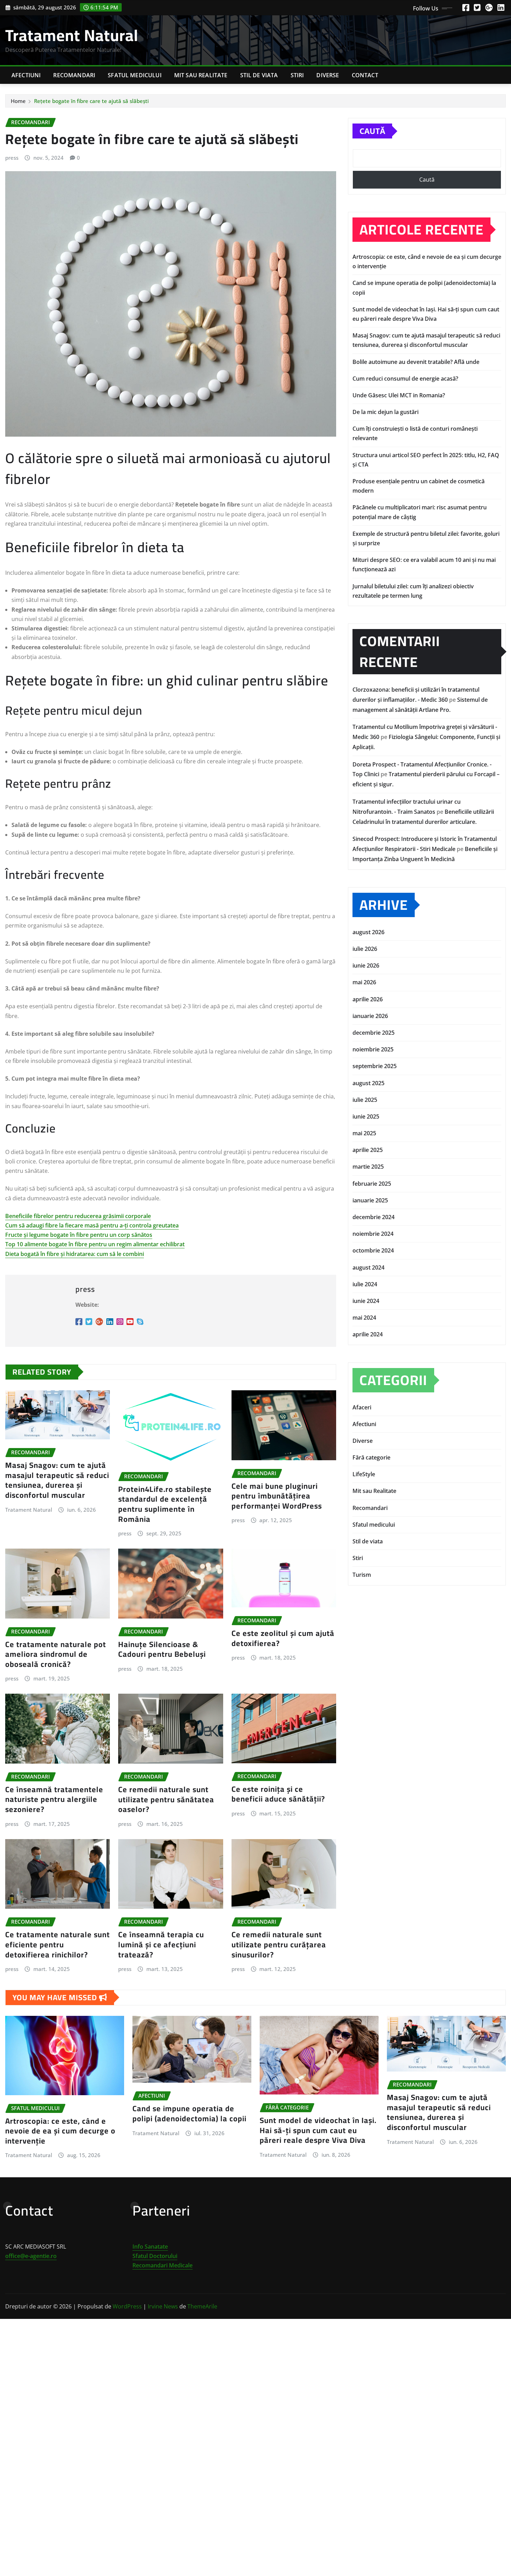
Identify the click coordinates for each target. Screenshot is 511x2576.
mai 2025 (364, 1133)
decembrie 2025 (374, 1033)
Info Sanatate (150, 2247)
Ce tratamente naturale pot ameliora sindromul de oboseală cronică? (56, 1654)
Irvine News (163, 2306)
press (12, 158)
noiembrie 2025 (373, 1049)
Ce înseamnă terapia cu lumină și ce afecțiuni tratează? (161, 1944)
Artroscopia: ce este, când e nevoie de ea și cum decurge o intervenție (60, 2131)
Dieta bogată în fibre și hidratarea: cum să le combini (75, 1254)
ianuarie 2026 (370, 1016)
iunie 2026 (366, 965)
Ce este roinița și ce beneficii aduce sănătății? (278, 1794)
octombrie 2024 (373, 1250)
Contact (365, 75)
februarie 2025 (372, 1184)
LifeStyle (364, 1474)
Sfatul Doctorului (155, 2256)
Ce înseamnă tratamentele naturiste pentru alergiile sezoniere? (54, 1799)
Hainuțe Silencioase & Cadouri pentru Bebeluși (162, 1649)
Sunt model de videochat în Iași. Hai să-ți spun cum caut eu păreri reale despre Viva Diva (318, 2130)
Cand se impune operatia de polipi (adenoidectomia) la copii (189, 2113)
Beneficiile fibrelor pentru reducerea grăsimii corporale (78, 1216)
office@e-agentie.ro (31, 2256)
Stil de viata (259, 75)
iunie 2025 (366, 1116)
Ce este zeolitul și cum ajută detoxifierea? (283, 1638)
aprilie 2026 (368, 999)
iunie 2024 (366, 1301)
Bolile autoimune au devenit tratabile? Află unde (416, 362)
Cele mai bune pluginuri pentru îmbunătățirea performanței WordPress (277, 1496)
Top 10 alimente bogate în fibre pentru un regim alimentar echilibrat (95, 1244)
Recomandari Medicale (163, 2265)
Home (18, 101)
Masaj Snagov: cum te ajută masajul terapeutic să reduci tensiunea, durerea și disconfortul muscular (57, 1480)
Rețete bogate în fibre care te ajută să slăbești (91, 101)
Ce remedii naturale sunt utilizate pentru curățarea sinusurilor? (279, 1944)
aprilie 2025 (368, 1150)
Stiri (297, 75)
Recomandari (74, 75)
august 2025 (368, 1083)
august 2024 (368, 1267)
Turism (362, 1575)
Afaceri (362, 1407)
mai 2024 (364, 1318)
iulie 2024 (365, 1284)
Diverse (328, 75)
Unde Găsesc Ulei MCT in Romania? (399, 395)
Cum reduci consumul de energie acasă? (405, 379)
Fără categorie (371, 1457)
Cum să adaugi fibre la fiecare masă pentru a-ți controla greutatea (92, 1225)
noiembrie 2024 (373, 1234)
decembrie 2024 (374, 1217)
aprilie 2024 (368, 1334)
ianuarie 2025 (370, 1200)
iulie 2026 (365, 949)
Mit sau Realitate (201, 75)
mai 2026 (364, 982)
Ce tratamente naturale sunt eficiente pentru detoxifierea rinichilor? (58, 1944)
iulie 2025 (365, 1100)
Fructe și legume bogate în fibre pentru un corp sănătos (79, 1235)
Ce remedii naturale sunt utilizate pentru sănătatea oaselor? (166, 1799)
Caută (372, 131)
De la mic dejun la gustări (386, 412)
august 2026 (368, 932)
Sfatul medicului (135, 75)
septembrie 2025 (375, 1066)
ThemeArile (202, 2306)
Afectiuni (26, 75)
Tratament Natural (72, 35)
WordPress (127, 2306)
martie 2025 (368, 1167)
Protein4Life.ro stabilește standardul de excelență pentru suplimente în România (165, 1504)
